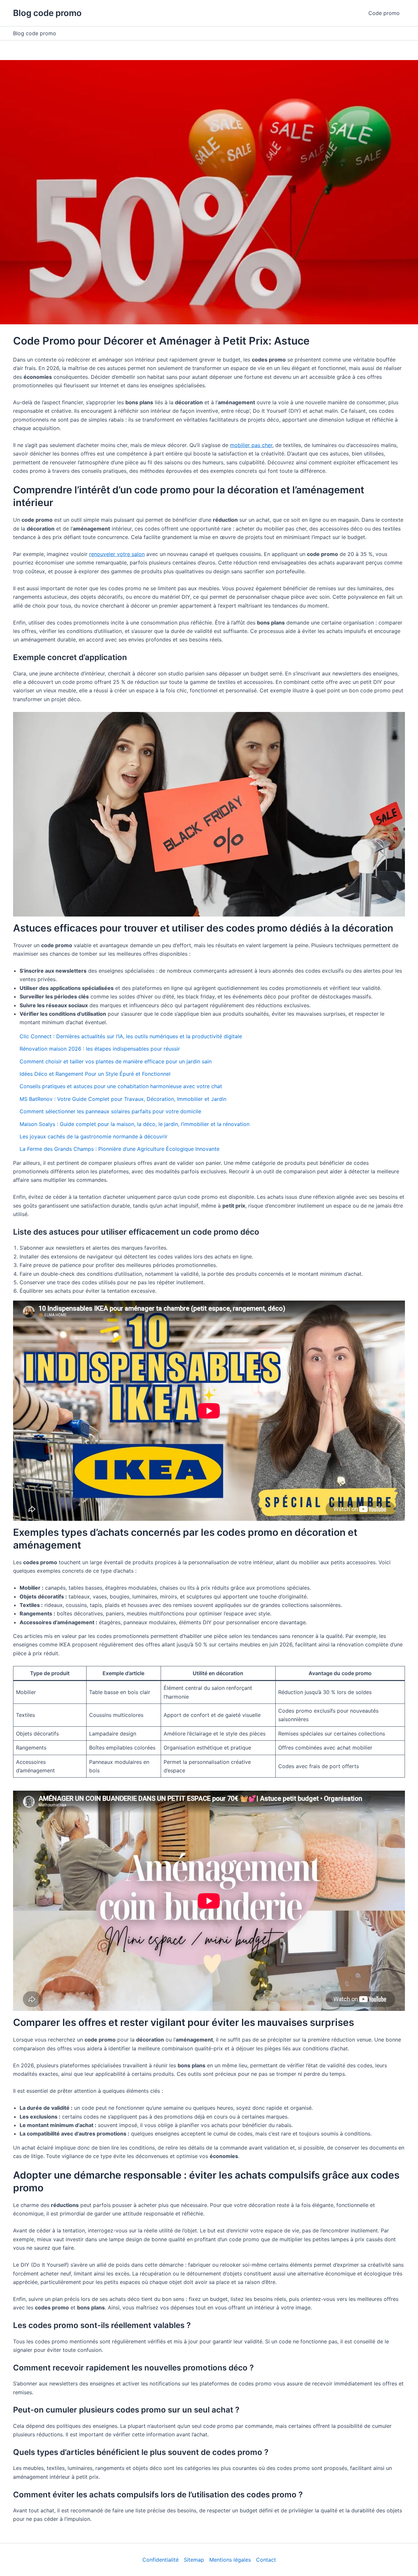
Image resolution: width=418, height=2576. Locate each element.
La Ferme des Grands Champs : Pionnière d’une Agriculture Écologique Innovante (120, 1149)
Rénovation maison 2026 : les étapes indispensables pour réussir (100, 1049)
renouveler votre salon (117, 554)
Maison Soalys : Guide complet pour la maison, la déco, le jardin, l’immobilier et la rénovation (135, 1124)
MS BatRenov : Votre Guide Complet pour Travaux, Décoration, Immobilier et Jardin (123, 1099)
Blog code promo (47, 13)
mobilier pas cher (251, 445)
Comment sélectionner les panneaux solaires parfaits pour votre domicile (110, 1111)
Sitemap (194, 2560)
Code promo (384, 13)
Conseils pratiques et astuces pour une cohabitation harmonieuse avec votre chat (121, 1086)
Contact (266, 2560)
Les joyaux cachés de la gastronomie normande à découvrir (94, 1136)
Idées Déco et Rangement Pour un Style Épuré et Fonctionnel (95, 1074)
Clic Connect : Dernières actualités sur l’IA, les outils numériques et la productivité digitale (131, 1036)
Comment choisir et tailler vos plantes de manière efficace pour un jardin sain (116, 1061)
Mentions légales (230, 2560)
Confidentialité (161, 2560)
